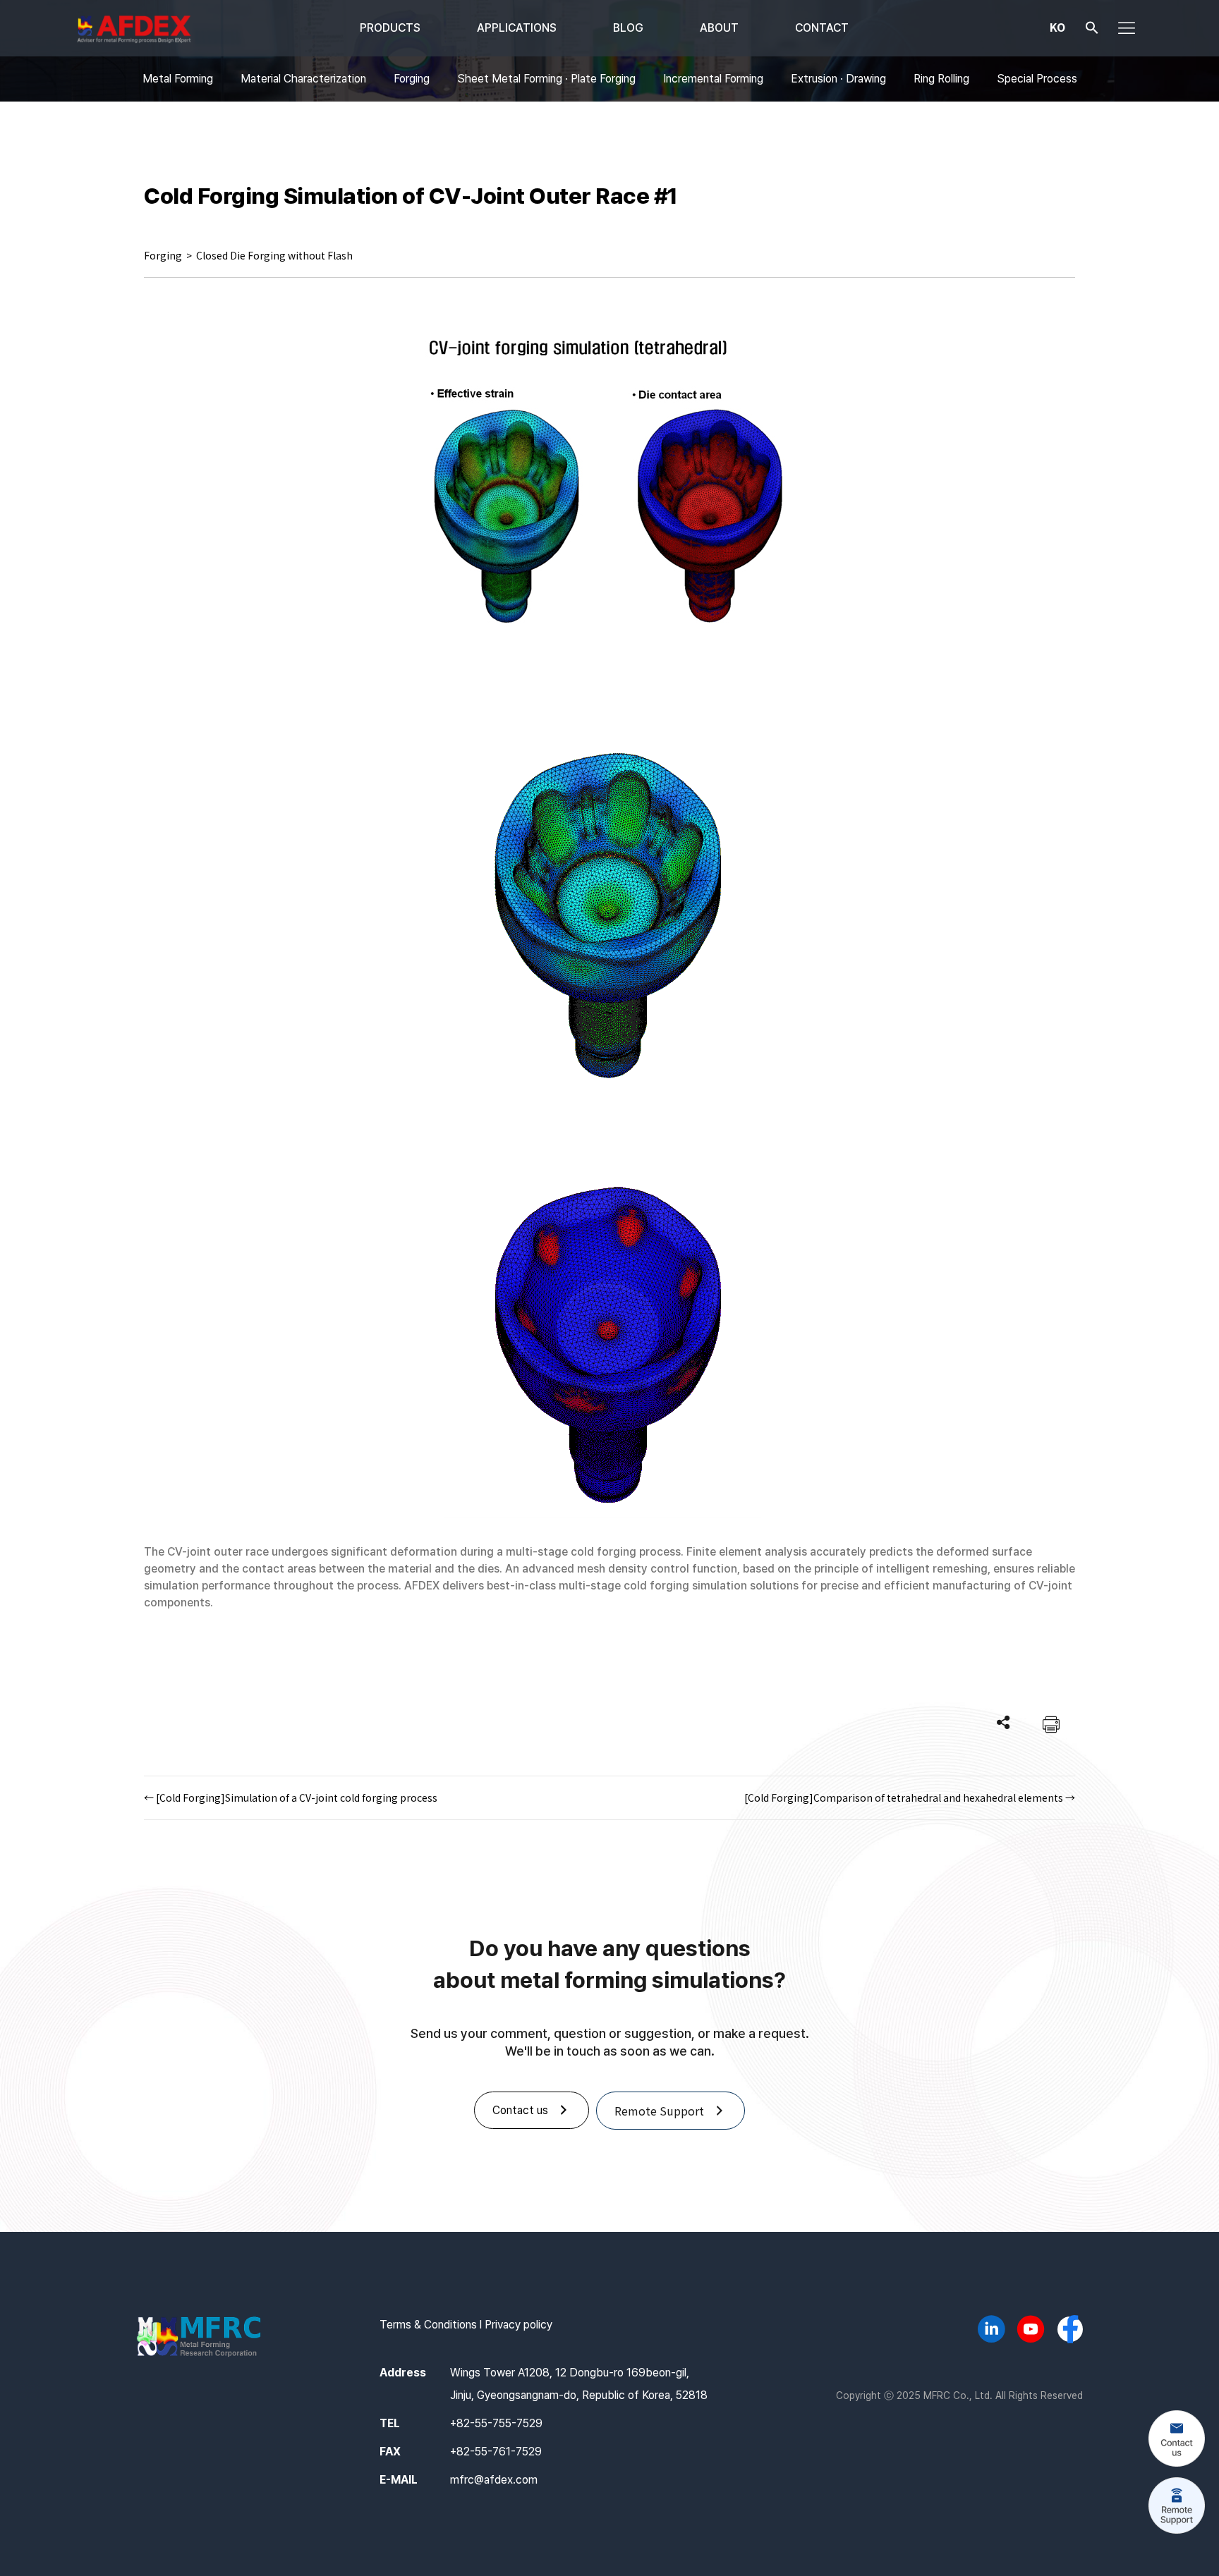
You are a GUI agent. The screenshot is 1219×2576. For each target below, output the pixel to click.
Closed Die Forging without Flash (274, 255)
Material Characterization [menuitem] (303, 79)
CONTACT (822, 28)
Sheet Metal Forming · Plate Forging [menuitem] (546, 79)
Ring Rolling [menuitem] (941, 79)
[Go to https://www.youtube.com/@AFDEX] (1031, 2331)
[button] (1092, 31)
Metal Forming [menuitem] (178, 79)
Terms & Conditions (428, 2325)
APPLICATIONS (517, 28)
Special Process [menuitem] (1037, 79)
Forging (163, 255)
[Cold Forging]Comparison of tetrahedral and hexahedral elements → (910, 1797)
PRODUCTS (390, 28)
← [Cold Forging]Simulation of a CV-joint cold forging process (291, 1797)
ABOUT (719, 28)
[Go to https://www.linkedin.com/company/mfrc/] (991, 2331)
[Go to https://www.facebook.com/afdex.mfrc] (1070, 2331)
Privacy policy (518, 2325)
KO (1057, 27)
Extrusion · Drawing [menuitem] (838, 79)
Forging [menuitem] (412, 79)
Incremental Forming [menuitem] (713, 79)
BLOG (628, 28)
